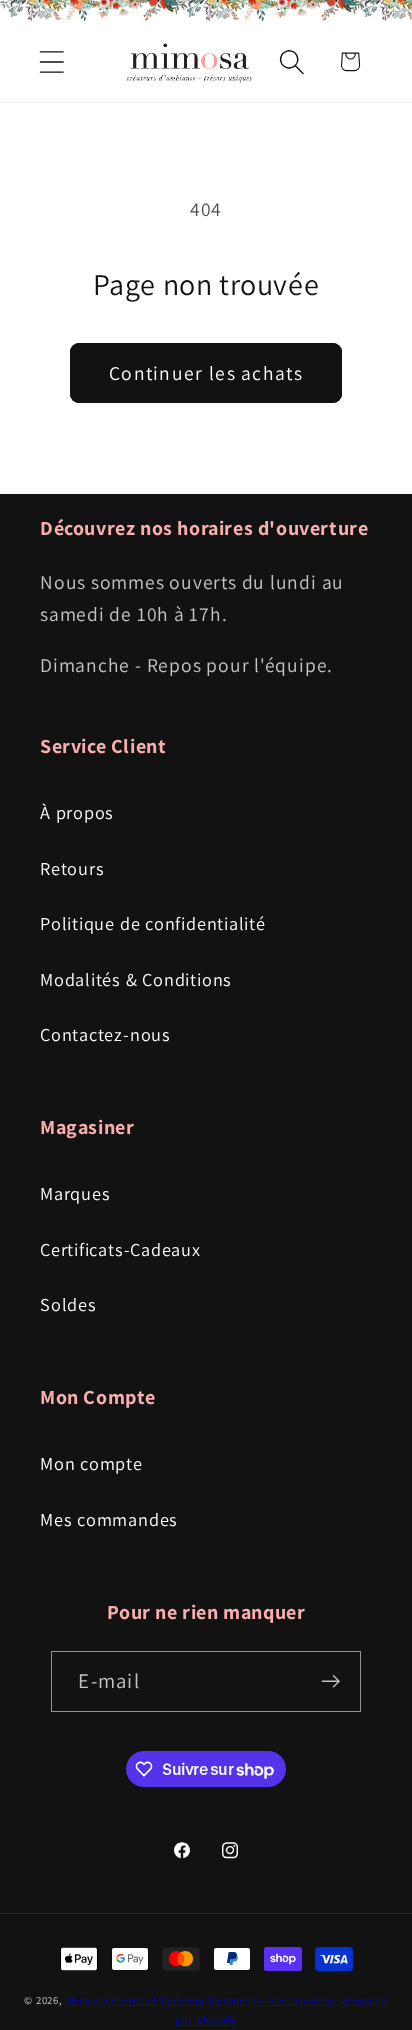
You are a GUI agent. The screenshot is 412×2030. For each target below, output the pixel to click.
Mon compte (91, 1463)
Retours (72, 868)
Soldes (68, 1304)
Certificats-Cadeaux (120, 1249)
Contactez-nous (105, 1034)
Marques (75, 1193)
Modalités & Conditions (136, 979)
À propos (77, 812)
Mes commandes (109, 1519)
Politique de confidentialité (153, 923)
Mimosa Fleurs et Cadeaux (135, 2000)
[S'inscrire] (331, 1681)
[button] (51, 61)
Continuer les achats (206, 373)
